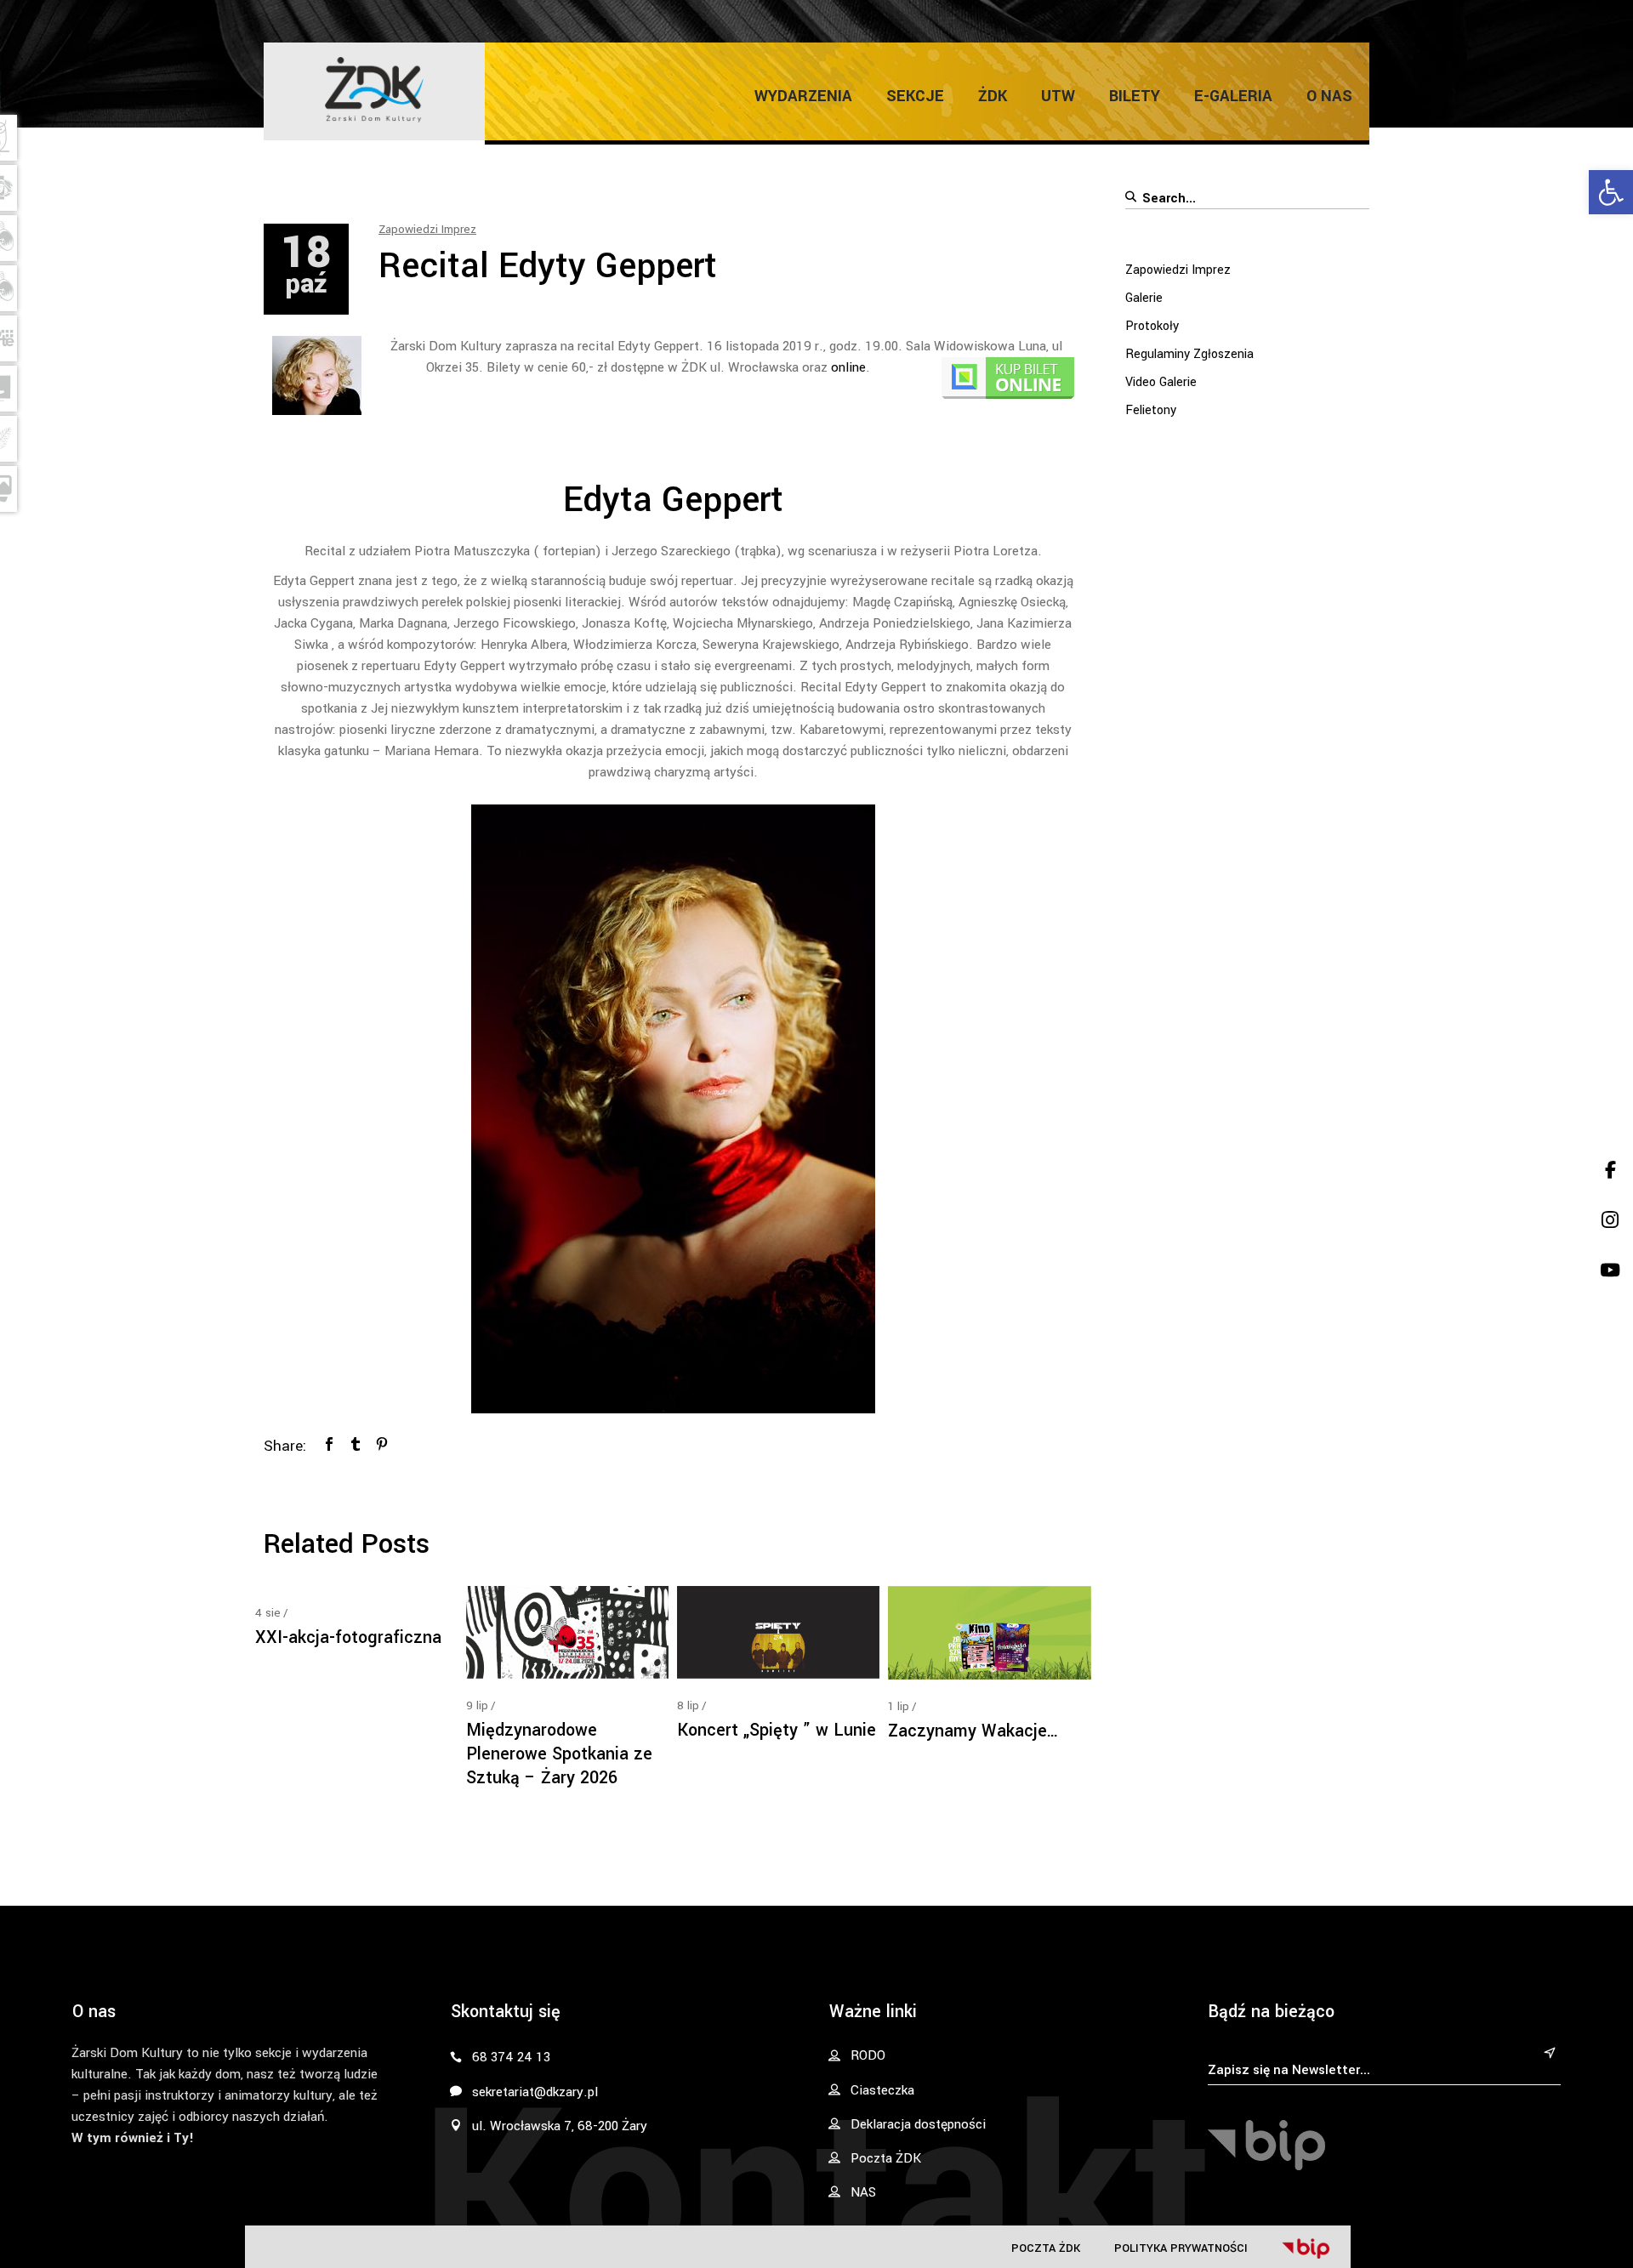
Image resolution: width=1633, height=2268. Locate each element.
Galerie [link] (1144, 298)
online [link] (848, 367)
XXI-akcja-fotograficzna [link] (348, 1637)
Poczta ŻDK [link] (1046, 2248)
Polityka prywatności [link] (1181, 2248)
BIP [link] (1306, 2248)
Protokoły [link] (1152, 326)
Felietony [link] (1151, 410)
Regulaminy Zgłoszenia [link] (1189, 354)
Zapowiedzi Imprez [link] (427, 229)
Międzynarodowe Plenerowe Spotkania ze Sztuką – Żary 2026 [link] (559, 1754)
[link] (1611, 192)
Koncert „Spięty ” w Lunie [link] (777, 1730)
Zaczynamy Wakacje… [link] (973, 1731)
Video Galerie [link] (1161, 382)
